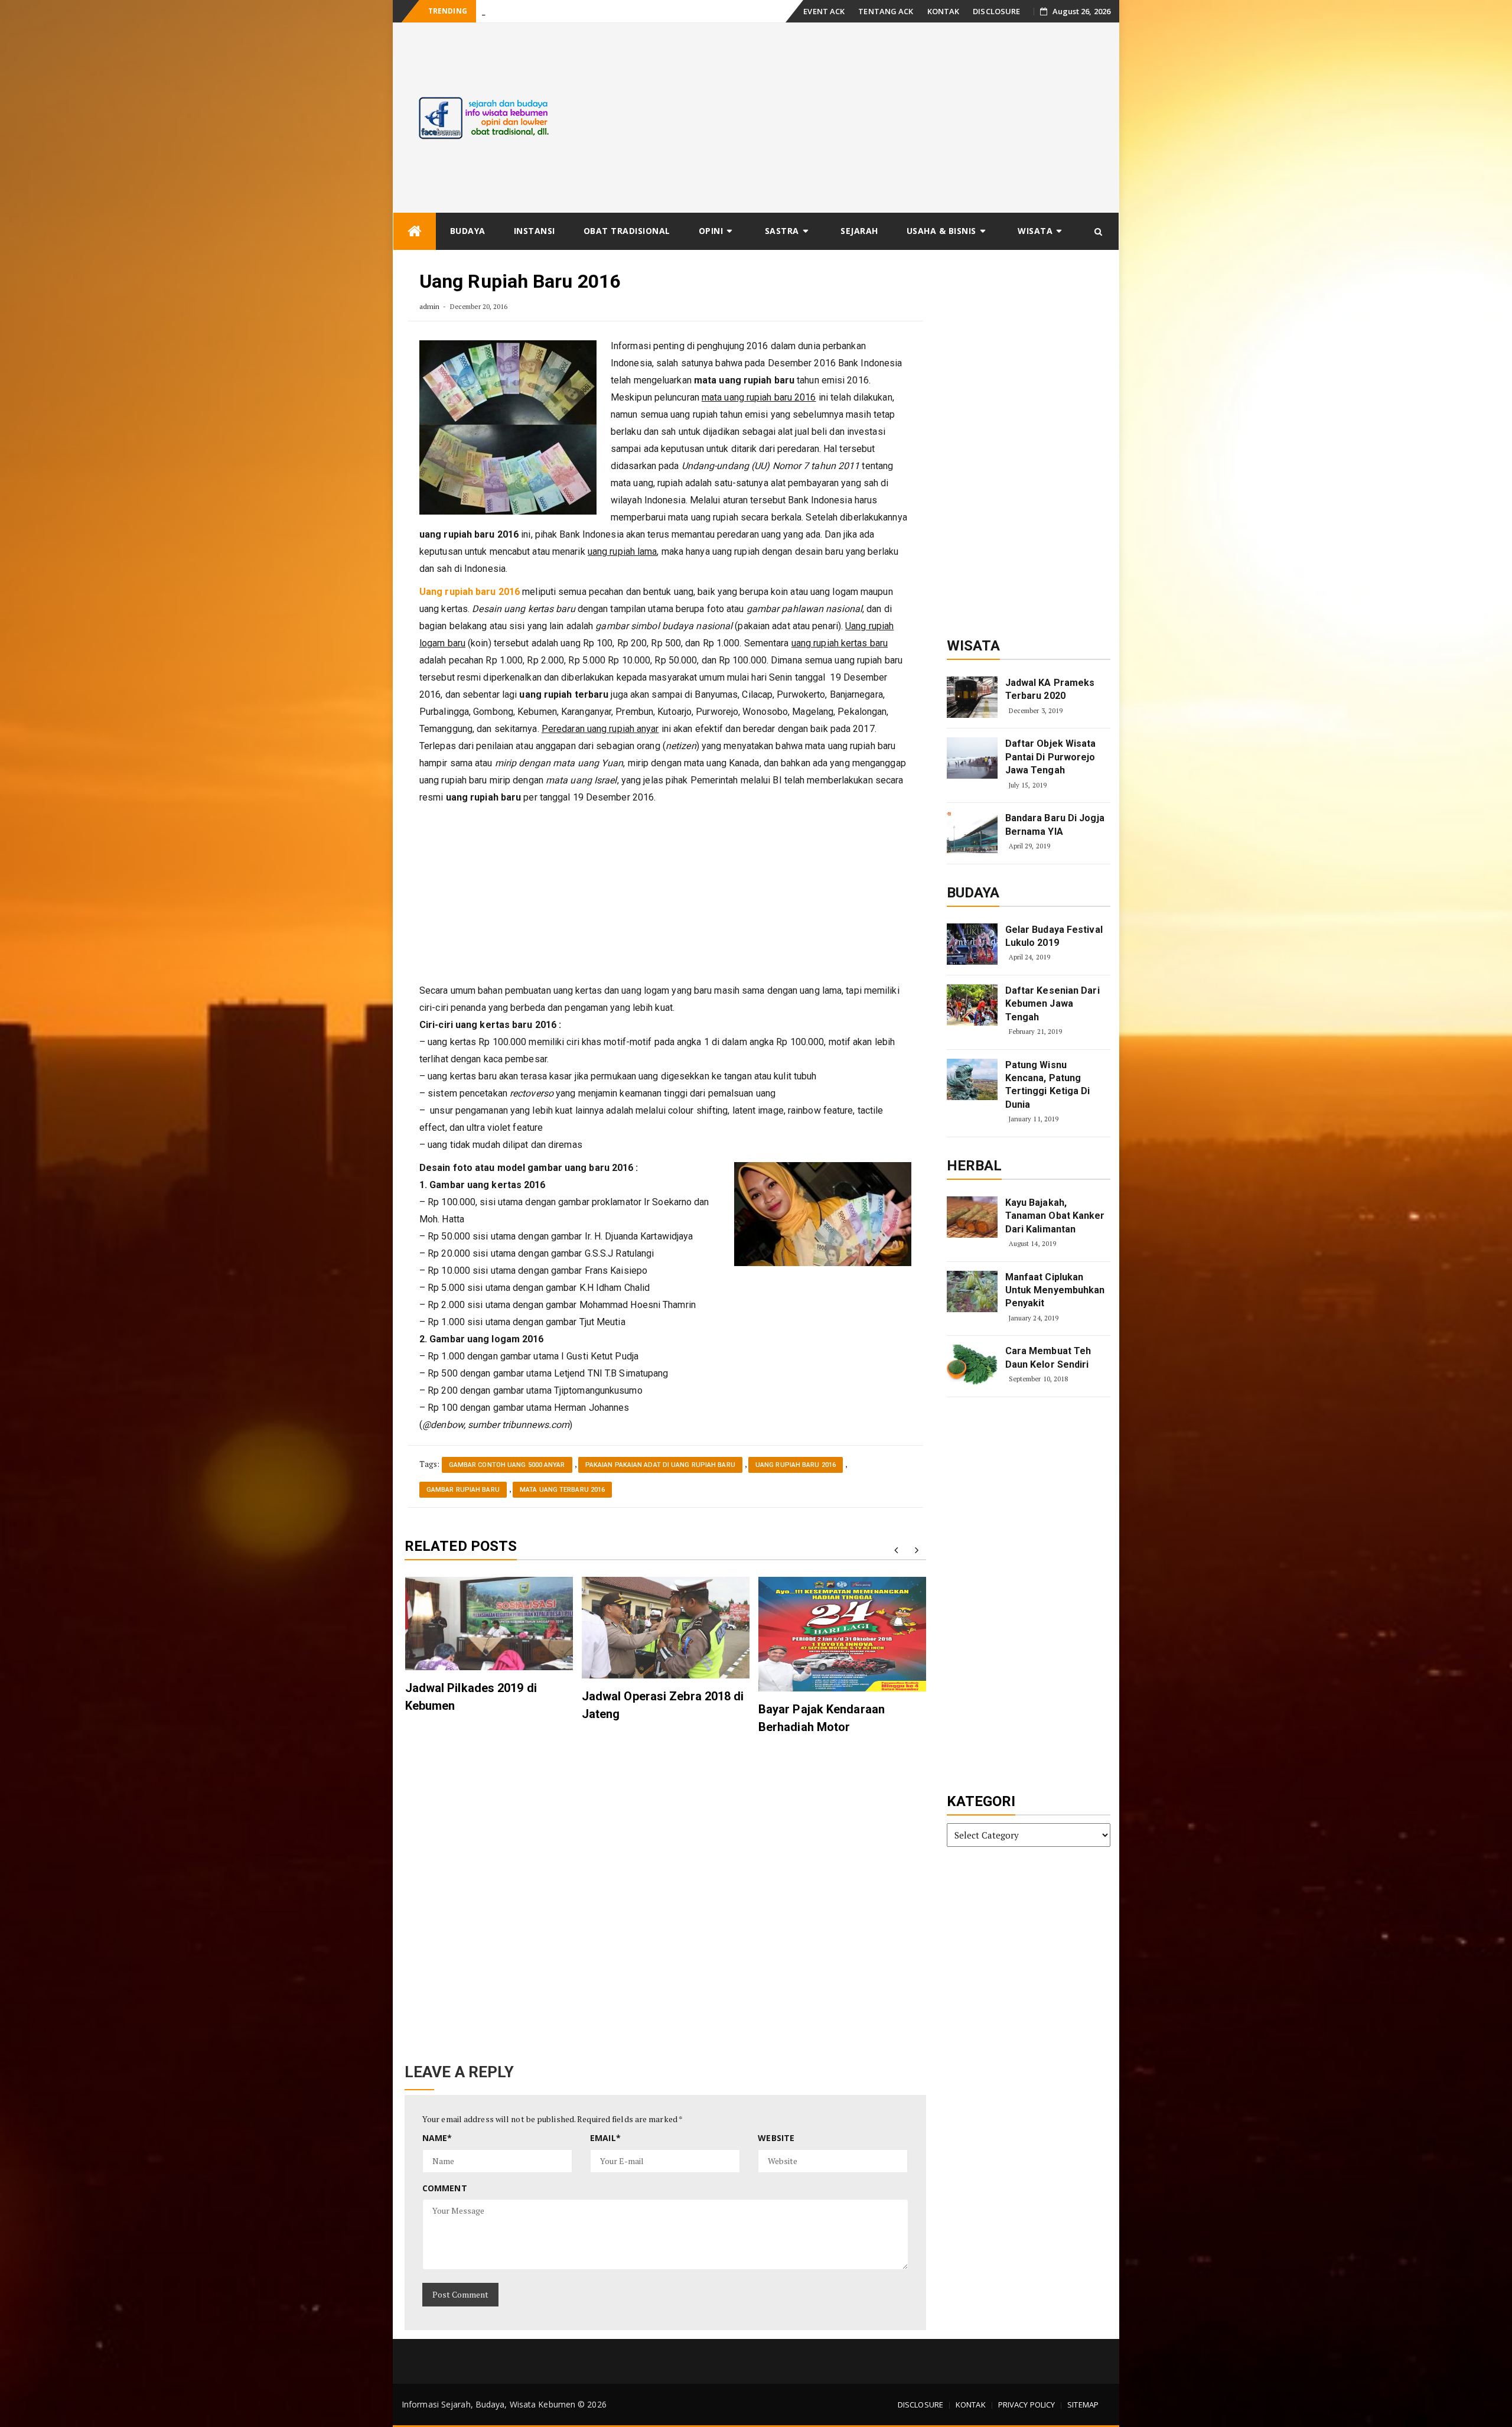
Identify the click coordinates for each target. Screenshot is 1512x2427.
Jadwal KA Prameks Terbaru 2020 (1050, 689)
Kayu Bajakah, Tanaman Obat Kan (539, 12)
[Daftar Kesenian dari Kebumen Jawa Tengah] (972, 1005)
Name (437, 2138)
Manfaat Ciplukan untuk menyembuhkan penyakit (1055, 1290)
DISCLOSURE (996, 11)
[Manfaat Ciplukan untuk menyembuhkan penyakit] (972, 1291)
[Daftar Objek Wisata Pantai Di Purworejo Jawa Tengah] (972, 758)
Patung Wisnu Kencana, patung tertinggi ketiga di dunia (1048, 1085)
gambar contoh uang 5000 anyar (507, 1465)
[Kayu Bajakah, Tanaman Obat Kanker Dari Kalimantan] (972, 1217)
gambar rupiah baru (463, 1490)
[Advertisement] (847, 118)
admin (430, 306)
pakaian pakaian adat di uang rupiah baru (660, 1465)
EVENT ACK (824, 11)
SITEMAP (1083, 2405)
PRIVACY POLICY (1027, 2405)
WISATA (1035, 231)
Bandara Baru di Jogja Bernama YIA (1055, 824)
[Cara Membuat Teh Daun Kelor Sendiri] (972, 1365)
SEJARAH (859, 231)
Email (605, 2138)
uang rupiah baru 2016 (796, 1465)
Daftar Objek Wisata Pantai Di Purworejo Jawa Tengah (1051, 757)
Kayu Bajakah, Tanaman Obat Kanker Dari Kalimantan (1055, 1216)
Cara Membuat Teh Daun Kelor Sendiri (1048, 1357)
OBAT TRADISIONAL (627, 231)
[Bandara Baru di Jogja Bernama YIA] (972, 832)
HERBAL (975, 1166)
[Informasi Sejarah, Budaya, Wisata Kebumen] (415, 231)
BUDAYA (468, 231)
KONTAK (944, 11)
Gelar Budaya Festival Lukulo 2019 (1054, 936)
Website (776, 2138)
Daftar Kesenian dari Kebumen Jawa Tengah (1052, 1004)
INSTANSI (535, 231)
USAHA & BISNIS (941, 231)
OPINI (711, 231)
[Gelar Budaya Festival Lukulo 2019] (972, 944)
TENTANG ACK (886, 11)
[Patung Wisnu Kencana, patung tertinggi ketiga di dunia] (972, 1079)
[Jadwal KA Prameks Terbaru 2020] (972, 697)
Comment (445, 2188)
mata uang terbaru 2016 (562, 1490)
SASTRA (782, 231)
